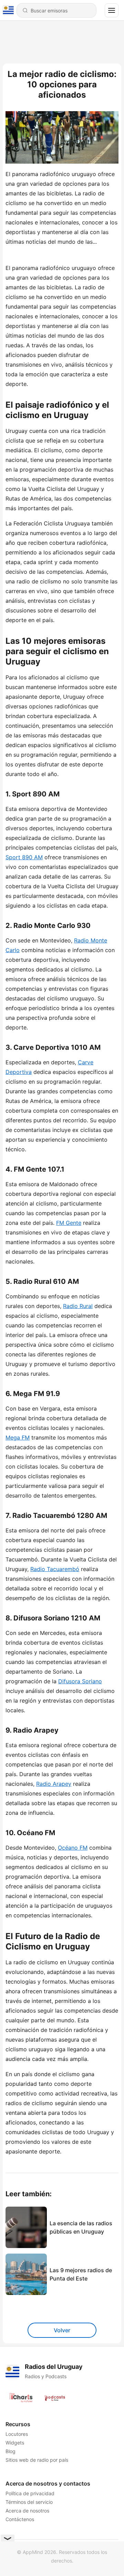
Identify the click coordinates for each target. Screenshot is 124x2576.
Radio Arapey (54, 1784)
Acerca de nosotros (27, 2511)
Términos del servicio (29, 2502)
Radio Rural (78, 1306)
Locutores (17, 2434)
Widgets (15, 2443)
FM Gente (69, 1223)
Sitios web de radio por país (37, 2460)
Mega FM (18, 1437)
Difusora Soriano (80, 1681)
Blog (11, 2451)
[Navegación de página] (112, 10)
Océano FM (73, 1848)
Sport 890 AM (24, 857)
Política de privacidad (30, 2493)
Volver (62, 2330)
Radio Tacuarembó (55, 1569)
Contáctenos (20, 2519)
